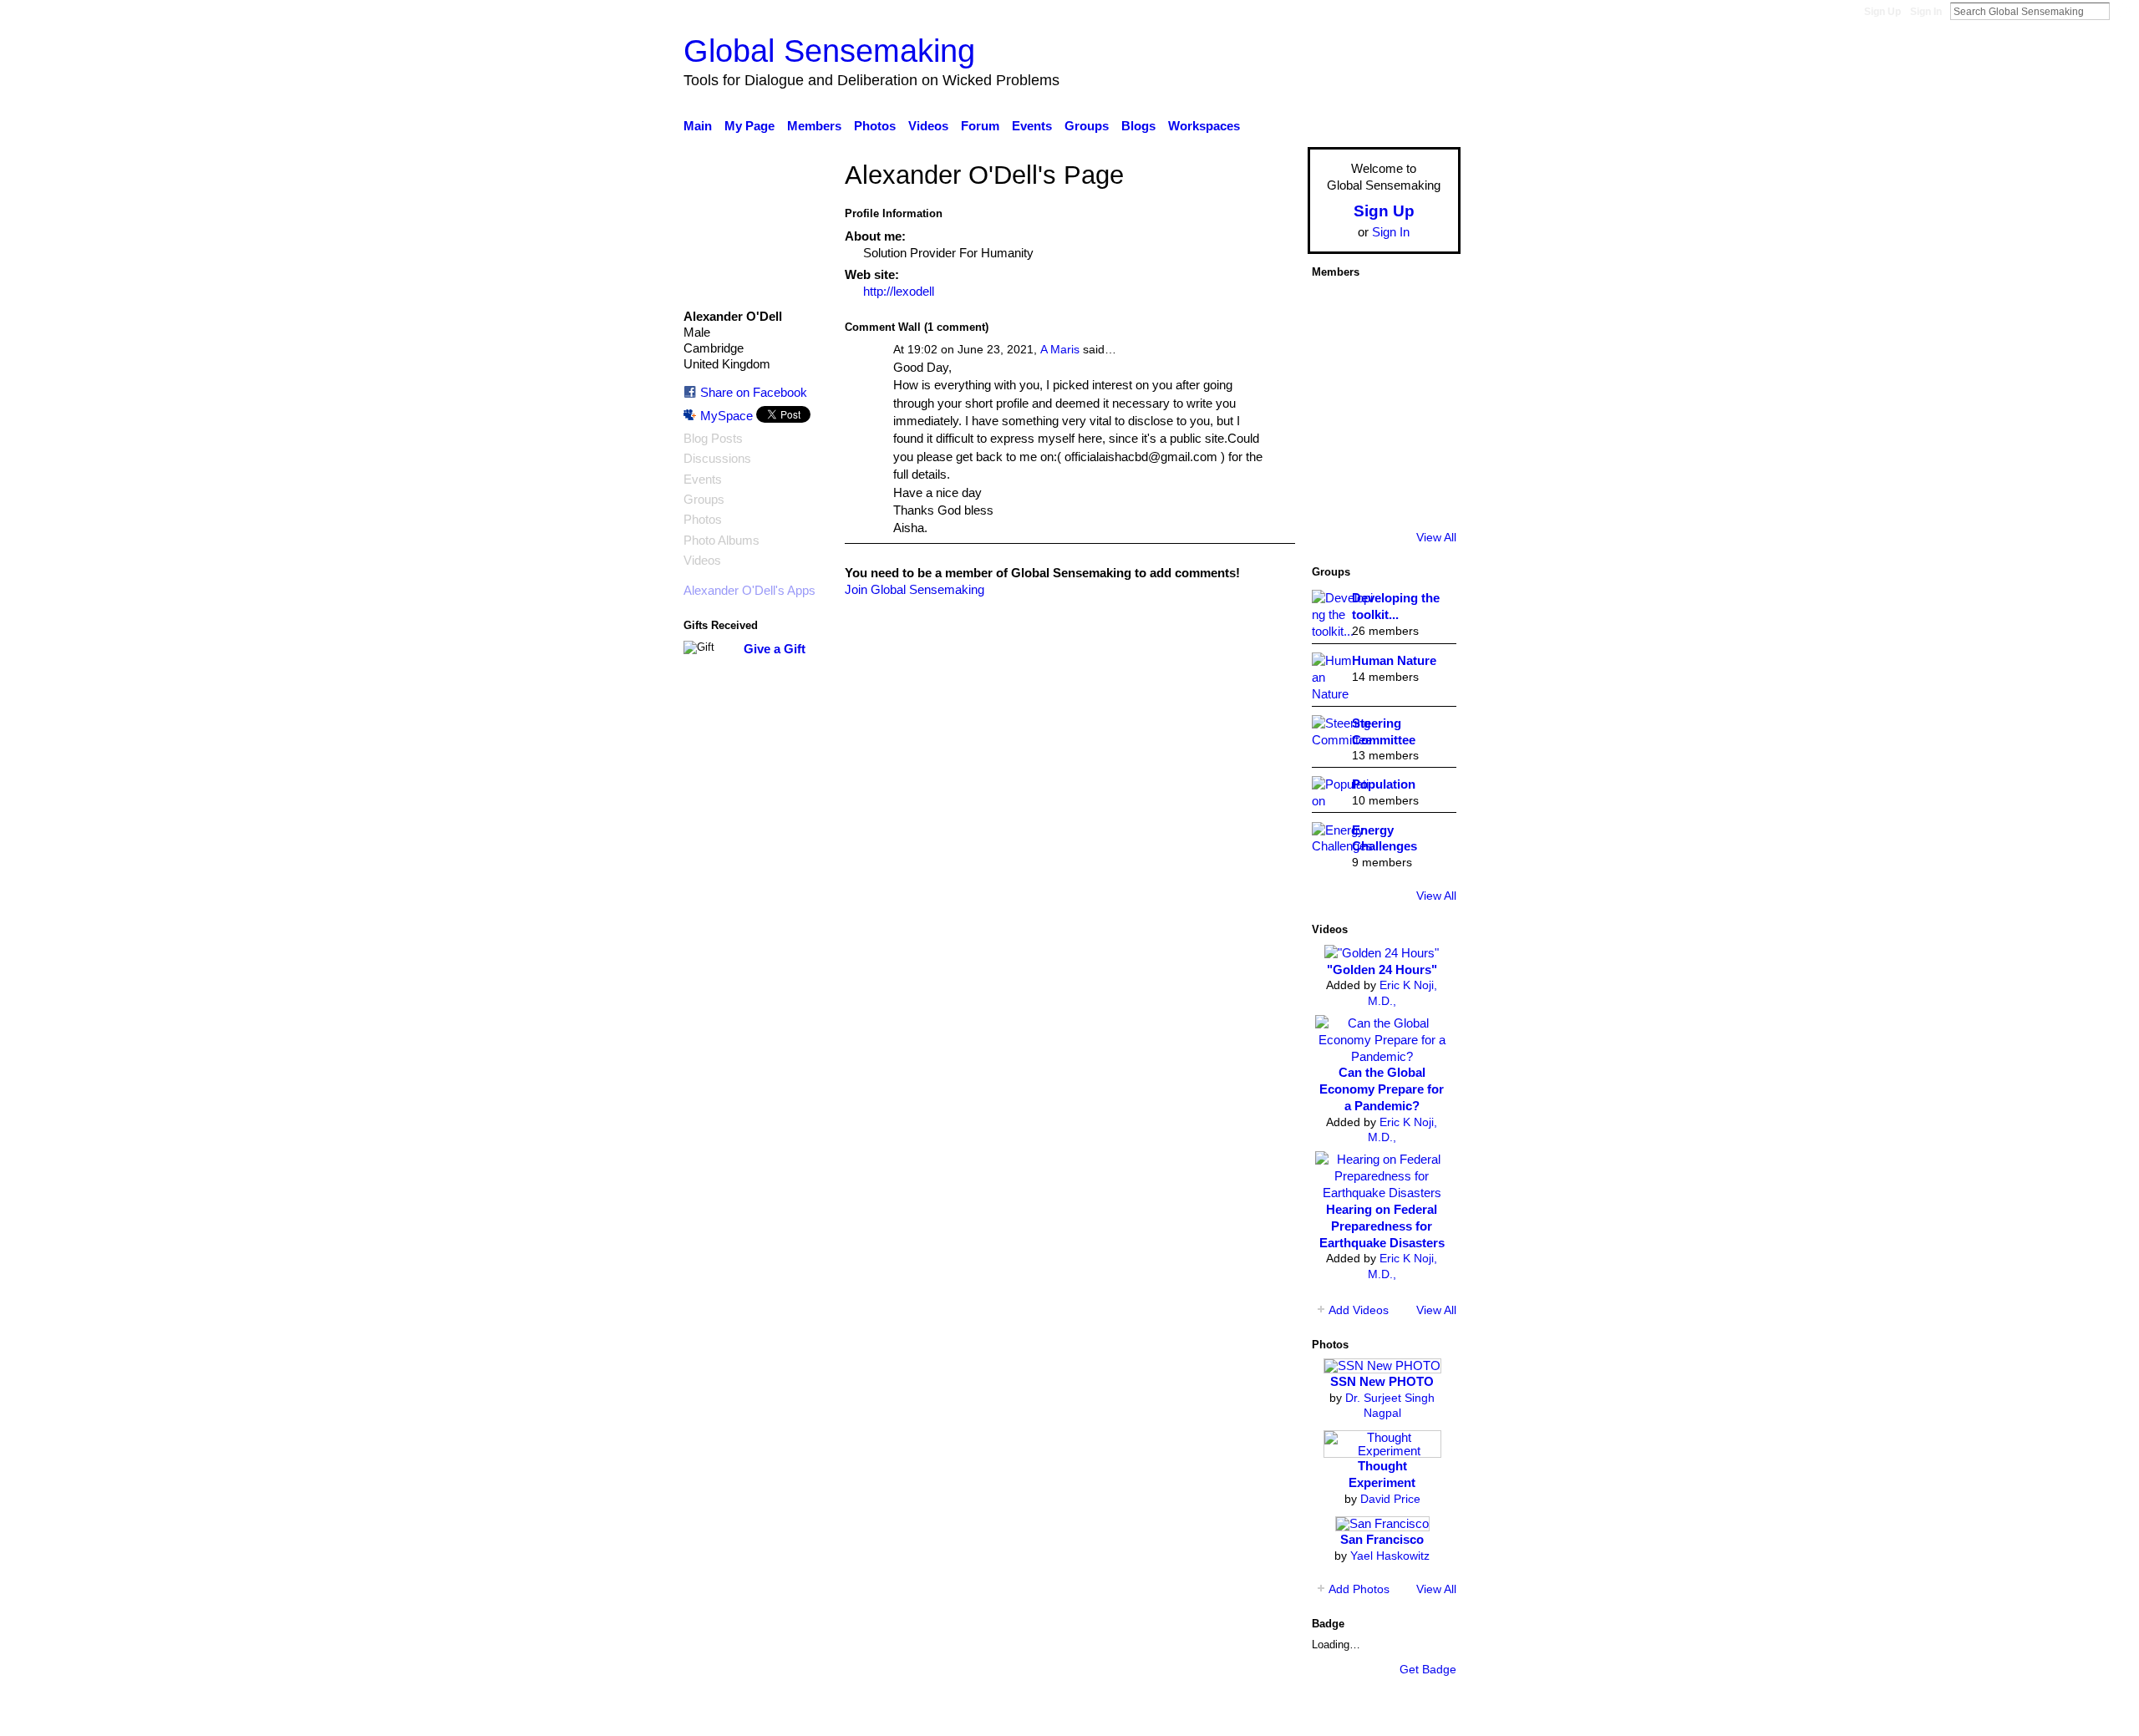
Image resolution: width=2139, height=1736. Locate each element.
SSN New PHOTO (1382, 1381)
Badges (1227, 1714)
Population (1384, 784)
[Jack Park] (1382, 310)
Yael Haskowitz (1390, 1556)
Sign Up (1882, 12)
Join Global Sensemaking (915, 589)
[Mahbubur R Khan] (1429, 497)
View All (1436, 537)
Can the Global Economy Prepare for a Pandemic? (1382, 1089)
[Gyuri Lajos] (1429, 404)
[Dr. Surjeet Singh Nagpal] (1429, 310)
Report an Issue (1308, 1714)
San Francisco (1382, 1539)
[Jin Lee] (1382, 404)
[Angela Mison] (1382, 357)
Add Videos (1359, 1310)
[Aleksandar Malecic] (1335, 497)
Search (2123, 11)
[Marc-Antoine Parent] (1429, 357)
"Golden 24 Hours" (1382, 970)
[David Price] (1335, 310)
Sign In (1926, 12)
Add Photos (1359, 1589)
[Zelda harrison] (1335, 450)
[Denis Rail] (1382, 497)
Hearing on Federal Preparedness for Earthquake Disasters (1382, 1226)
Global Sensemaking (829, 51)
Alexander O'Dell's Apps (749, 591)
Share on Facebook (754, 392)
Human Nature (1394, 660)
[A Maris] (1382, 450)
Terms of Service (1414, 1714)
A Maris (1060, 349)
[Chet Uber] (1335, 357)
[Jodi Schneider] (1429, 450)
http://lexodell (899, 291)
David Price (1390, 1499)
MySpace (727, 416)
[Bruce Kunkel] (1335, 404)
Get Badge (1428, 1669)
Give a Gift (775, 649)
